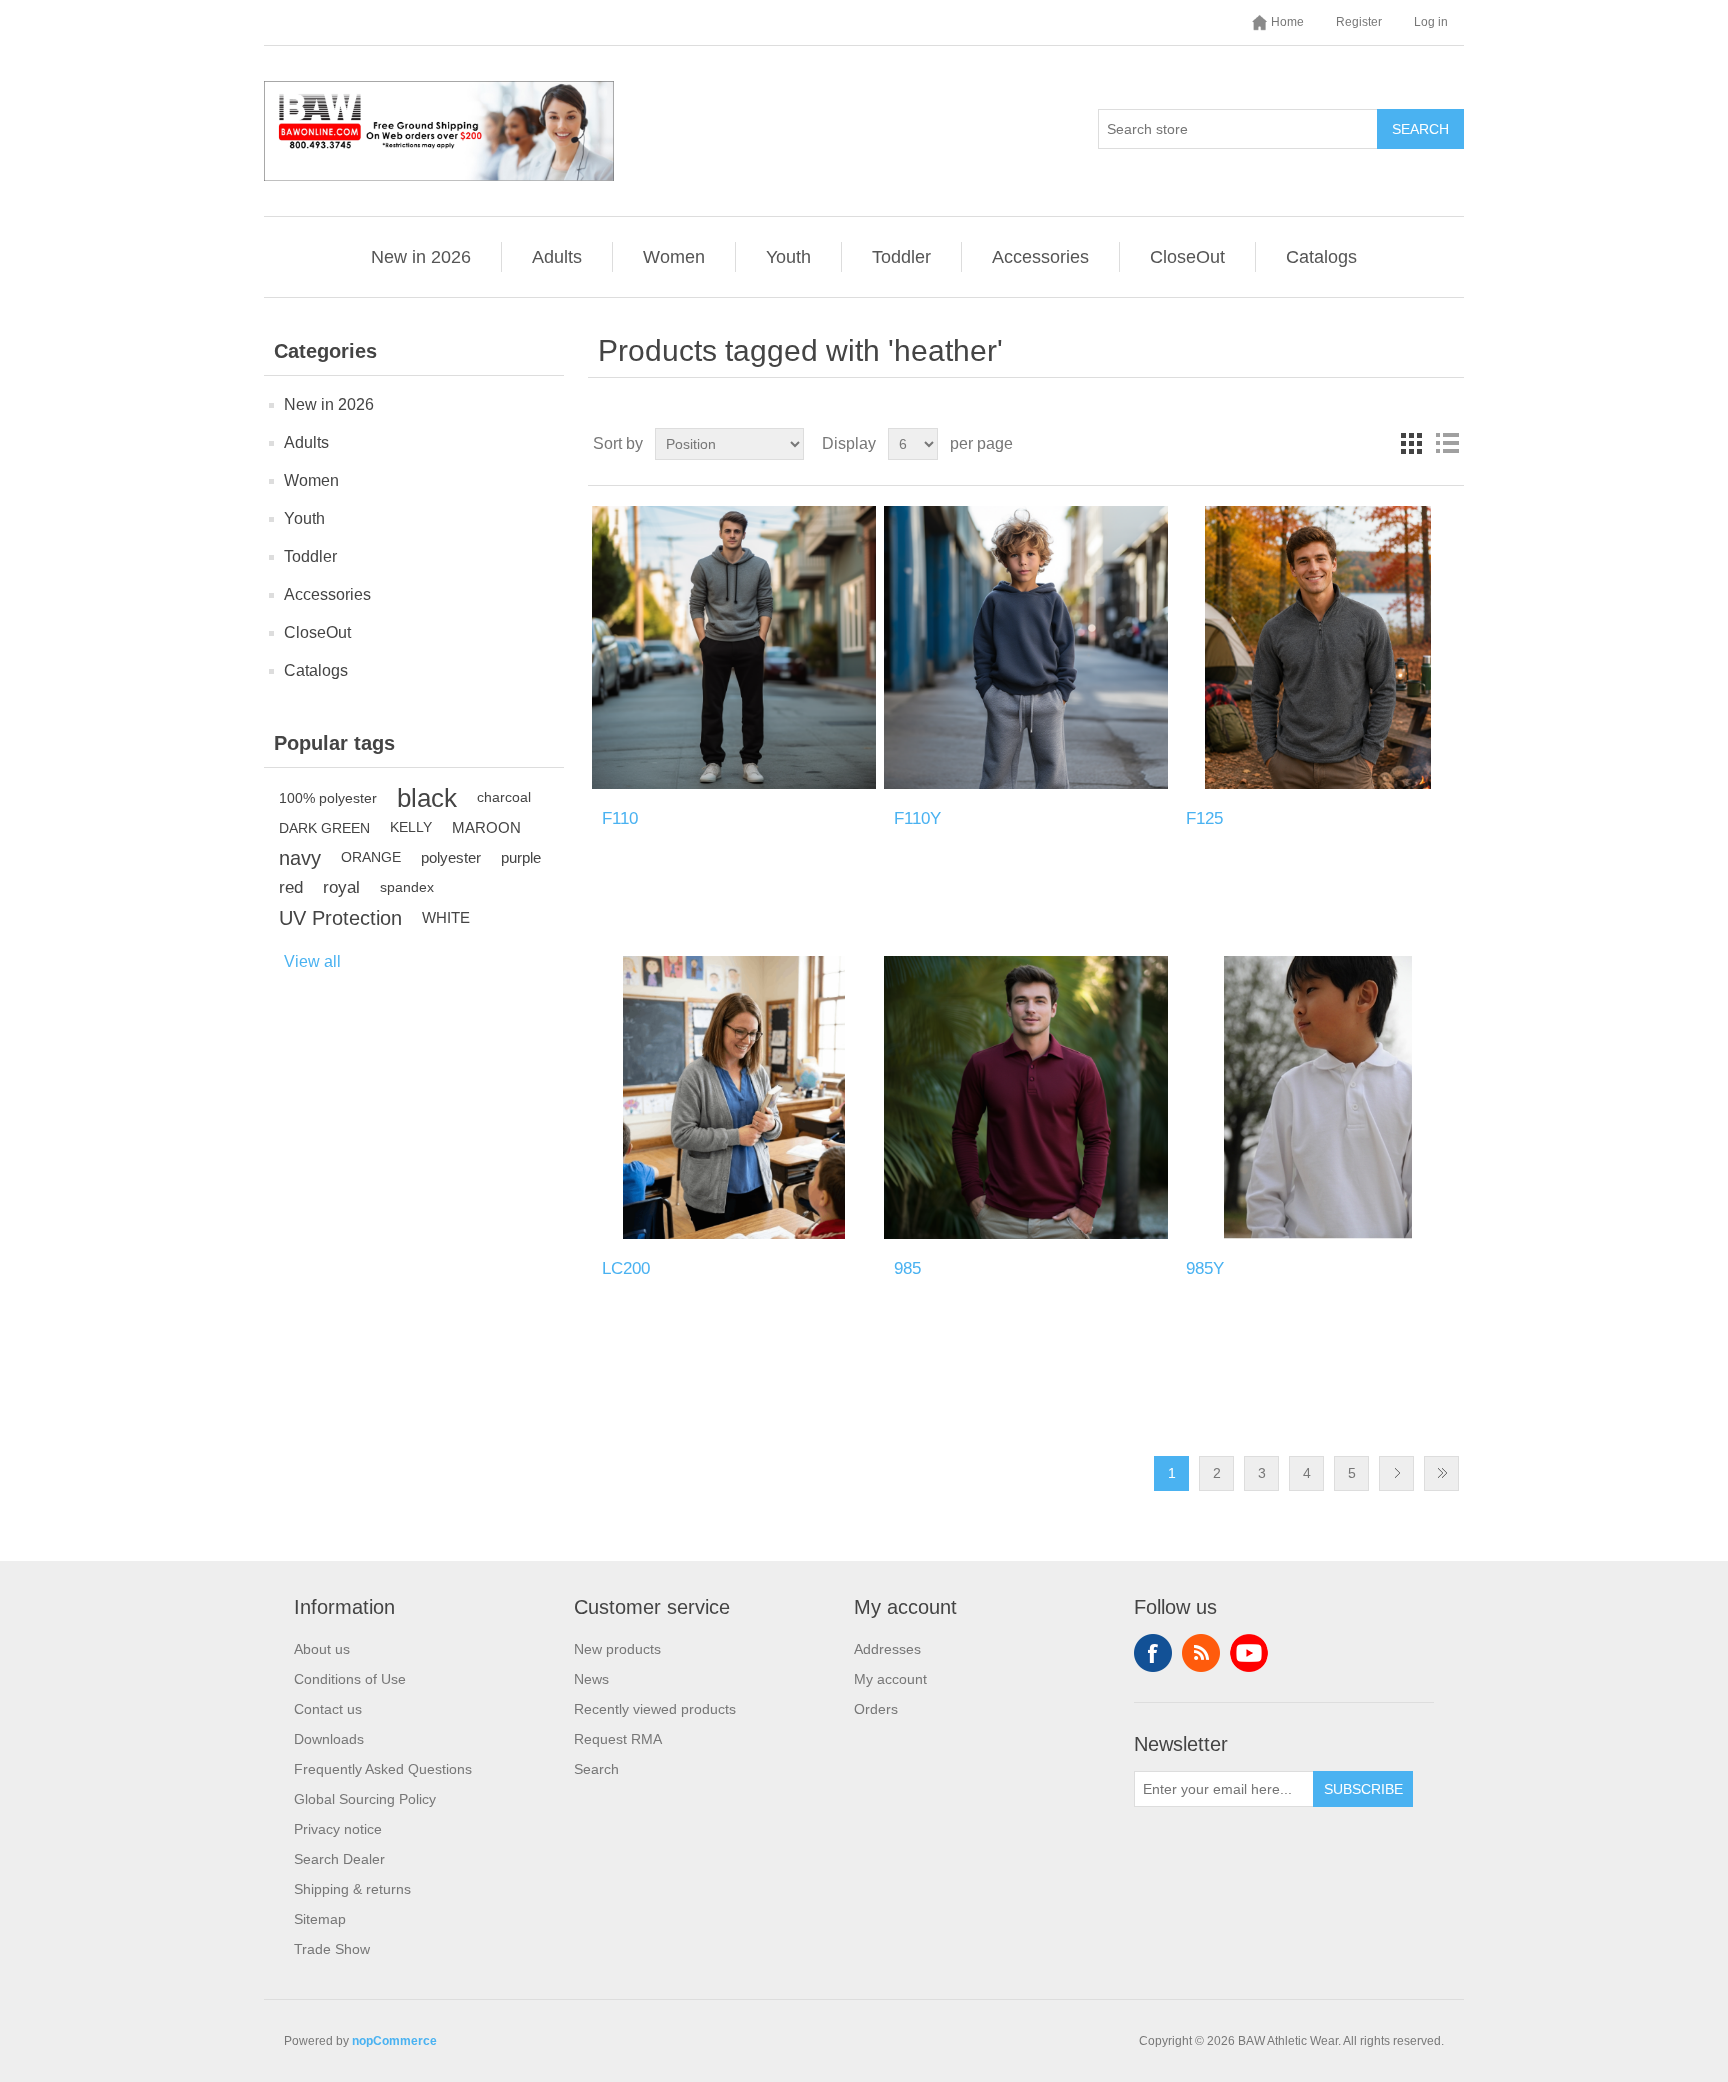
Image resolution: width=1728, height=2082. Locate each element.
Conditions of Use (350, 1679)
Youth (788, 257)
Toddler (901, 257)
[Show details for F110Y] (1025, 647)
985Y (1205, 1268)
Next (1396, 1473)
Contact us (328, 1709)
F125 (1204, 818)
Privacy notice (338, 1829)
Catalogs (1321, 257)
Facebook (1153, 1653)
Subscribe (1363, 1789)
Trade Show (332, 1949)
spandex (407, 887)
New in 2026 (421, 257)
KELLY (411, 827)
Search (1420, 129)
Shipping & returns (352, 1889)
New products (617, 1649)
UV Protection (340, 918)
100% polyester (328, 798)
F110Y (917, 818)
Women (674, 257)
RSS (1201, 1653)
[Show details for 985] (1025, 1097)
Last (1441, 1473)
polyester (451, 857)
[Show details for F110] (733, 647)
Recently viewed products (655, 1709)
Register (1359, 22)
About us (322, 1649)
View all (312, 961)
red (291, 887)
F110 (620, 818)
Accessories (1040, 257)
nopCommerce (394, 2041)
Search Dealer (339, 1859)
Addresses (887, 1649)
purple (521, 857)
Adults (557, 257)
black (427, 798)
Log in (1431, 22)
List (1447, 444)
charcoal (504, 797)
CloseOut (1187, 257)
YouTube (1249, 1653)
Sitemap (320, 1919)
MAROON (486, 827)
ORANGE (371, 857)
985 (907, 1268)
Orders (876, 1709)
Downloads (329, 1739)
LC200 (626, 1268)
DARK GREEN (324, 828)
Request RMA (618, 1739)
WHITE (446, 917)
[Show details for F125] (1317, 647)
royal (341, 887)
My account (890, 1679)
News (591, 1679)
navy (300, 858)
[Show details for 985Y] (1317, 1097)
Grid (1411, 444)
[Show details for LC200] (733, 1097)
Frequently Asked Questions (383, 1769)
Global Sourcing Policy (365, 1799)
